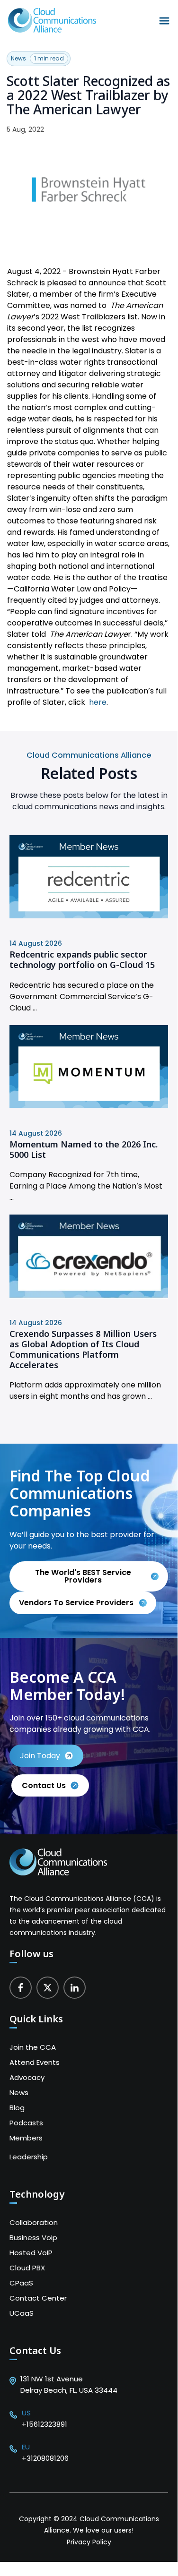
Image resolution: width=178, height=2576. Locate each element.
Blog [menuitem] (17, 2108)
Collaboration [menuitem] (34, 2222)
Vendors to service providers (77, 1603)
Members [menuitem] (26, 2138)
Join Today (40, 1756)
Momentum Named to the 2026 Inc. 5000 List (84, 1149)
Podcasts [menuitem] (26, 2123)
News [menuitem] (19, 2092)
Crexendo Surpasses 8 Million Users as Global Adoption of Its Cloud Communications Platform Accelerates (83, 1349)
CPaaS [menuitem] (21, 2283)
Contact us (44, 1785)
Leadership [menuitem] (29, 2157)
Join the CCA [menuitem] (33, 2047)
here (98, 702)
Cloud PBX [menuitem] (27, 2268)
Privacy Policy (89, 2542)
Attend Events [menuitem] (35, 2062)
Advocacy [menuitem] (27, 2077)
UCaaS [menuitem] (22, 2313)
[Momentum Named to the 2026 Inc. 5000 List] (89, 1105)
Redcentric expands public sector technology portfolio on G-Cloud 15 (82, 959)
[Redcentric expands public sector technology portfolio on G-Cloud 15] (89, 916)
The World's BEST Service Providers (83, 1576)
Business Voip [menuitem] (33, 2238)
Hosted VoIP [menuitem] (31, 2253)
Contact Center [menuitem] (38, 2298)
